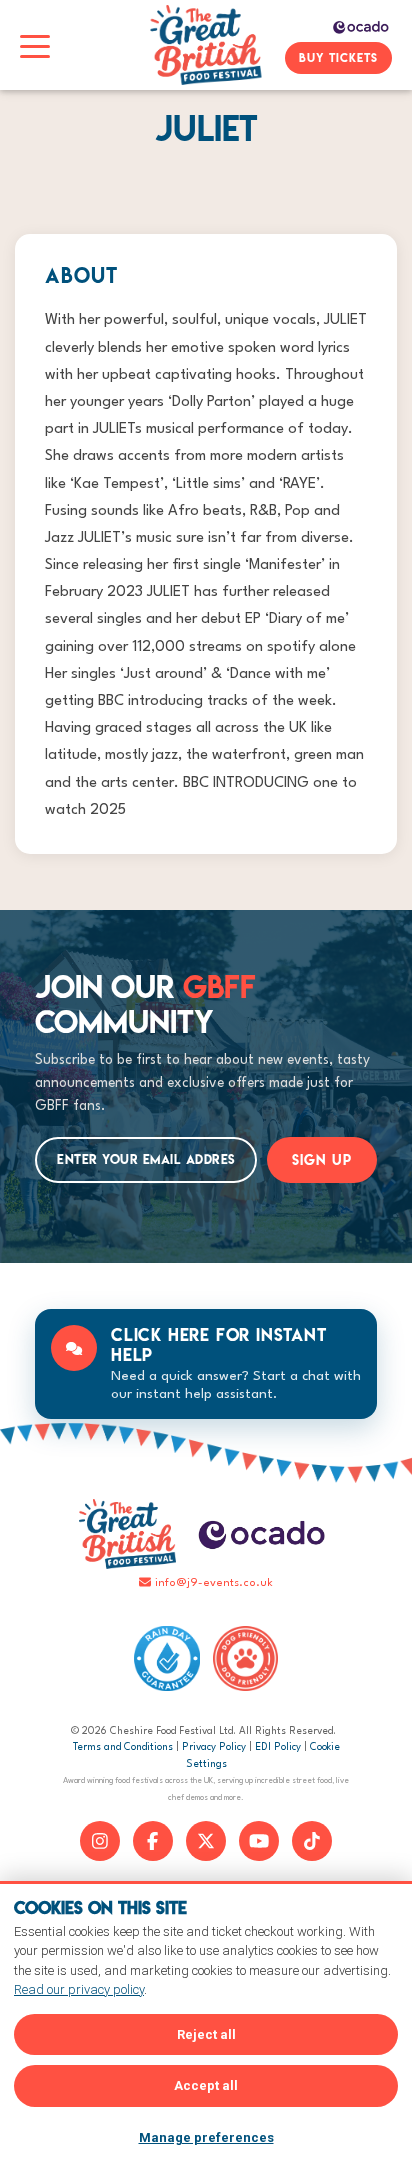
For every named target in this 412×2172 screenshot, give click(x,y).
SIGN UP (322, 1160)
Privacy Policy (214, 1747)
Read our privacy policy (79, 1989)
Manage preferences (206, 2137)
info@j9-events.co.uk (214, 1583)
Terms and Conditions (123, 1747)
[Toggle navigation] (35, 45)
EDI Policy (278, 1747)
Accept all (206, 2085)
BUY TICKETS (338, 57)
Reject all (206, 2034)
